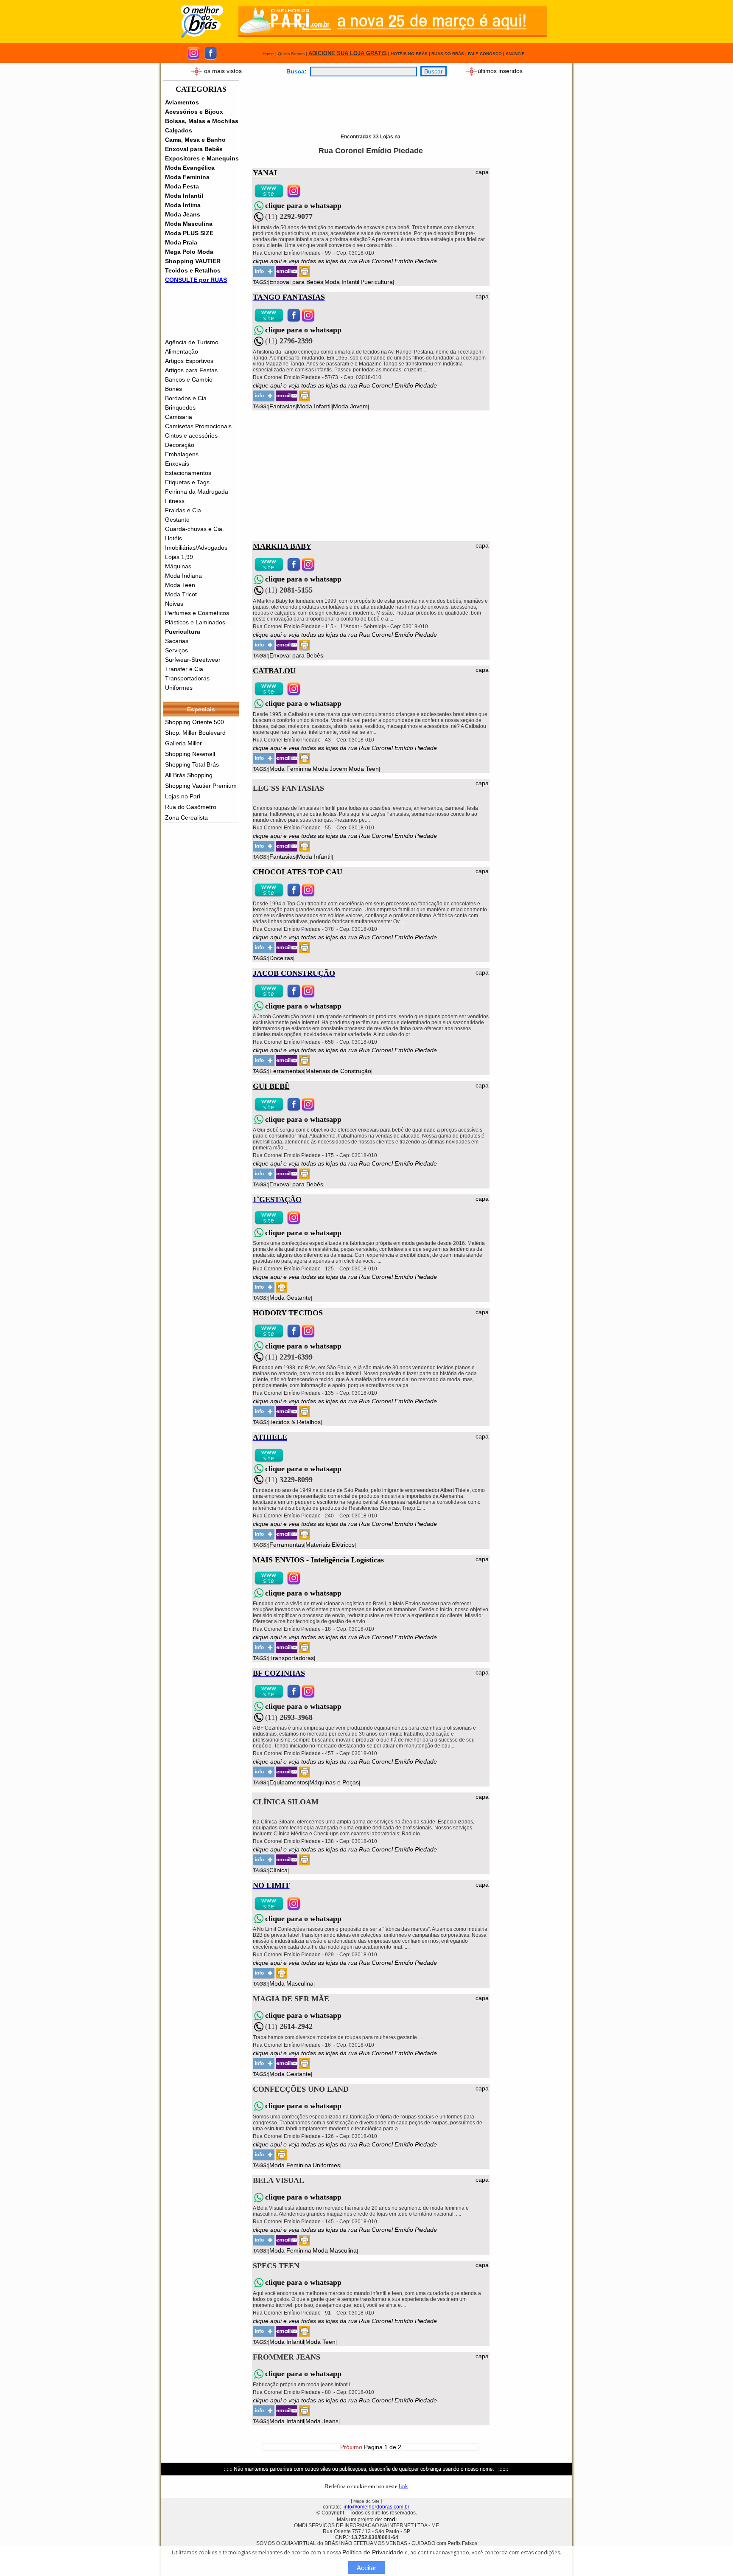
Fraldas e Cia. (184, 510)
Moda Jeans (183, 214)
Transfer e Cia (184, 669)
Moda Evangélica (190, 168)
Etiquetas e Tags (187, 482)
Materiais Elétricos (330, 1545)
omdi (390, 2519)
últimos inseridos (500, 70)
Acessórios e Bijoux (194, 112)
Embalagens (182, 454)
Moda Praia (181, 242)
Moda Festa (182, 186)
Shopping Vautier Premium (201, 786)
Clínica (278, 1870)
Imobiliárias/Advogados (196, 548)
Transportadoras (187, 678)
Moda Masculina (189, 224)
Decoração (180, 445)
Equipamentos (289, 1782)
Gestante (177, 520)
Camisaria (179, 417)
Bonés (173, 389)
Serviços (176, 650)
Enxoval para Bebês (194, 149)
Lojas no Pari (183, 796)
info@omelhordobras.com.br (376, 2507)
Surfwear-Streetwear (193, 660)
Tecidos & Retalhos (295, 1422)
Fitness (175, 501)
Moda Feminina (187, 177)
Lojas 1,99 (179, 557)
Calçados (179, 130)
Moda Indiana (183, 576)
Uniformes (179, 688)
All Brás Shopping (189, 775)
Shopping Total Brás (192, 764)
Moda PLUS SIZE (189, 233)
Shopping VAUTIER (193, 261)
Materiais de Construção (338, 1071)
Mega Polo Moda (189, 252)
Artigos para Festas (191, 370)
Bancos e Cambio (189, 379)
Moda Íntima (183, 205)
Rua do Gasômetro (191, 807)
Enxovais (177, 464)
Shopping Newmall (190, 754)
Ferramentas (287, 1071)
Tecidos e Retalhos (193, 270)
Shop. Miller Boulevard (195, 733)
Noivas (174, 604)
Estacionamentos (188, 473)
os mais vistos (223, 70)
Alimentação (182, 351)
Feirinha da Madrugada (197, 492)
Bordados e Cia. (187, 398)
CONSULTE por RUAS (196, 280)
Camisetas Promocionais (198, 426)
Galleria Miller (183, 743)
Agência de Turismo (192, 342)
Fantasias (283, 406)
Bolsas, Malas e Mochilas (202, 121)
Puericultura (183, 632)
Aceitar (366, 2568)
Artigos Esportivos (189, 361)
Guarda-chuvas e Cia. (194, 529)
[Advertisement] (407, 99)
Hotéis (173, 538)
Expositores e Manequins (202, 158)
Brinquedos (180, 407)
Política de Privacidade (373, 2552)
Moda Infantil (184, 196)
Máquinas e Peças (334, 1782)
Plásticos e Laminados (195, 622)
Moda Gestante (290, 1298)
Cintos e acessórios (191, 435)
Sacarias (177, 641)
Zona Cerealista (186, 817)
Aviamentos (182, 102)
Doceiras (281, 958)
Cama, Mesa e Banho (195, 140)
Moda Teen (180, 585)
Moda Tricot (181, 594)
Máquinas (178, 566)
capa (482, 172)
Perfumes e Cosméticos (197, 613)
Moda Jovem (350, 406)
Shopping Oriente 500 (194, 722)
